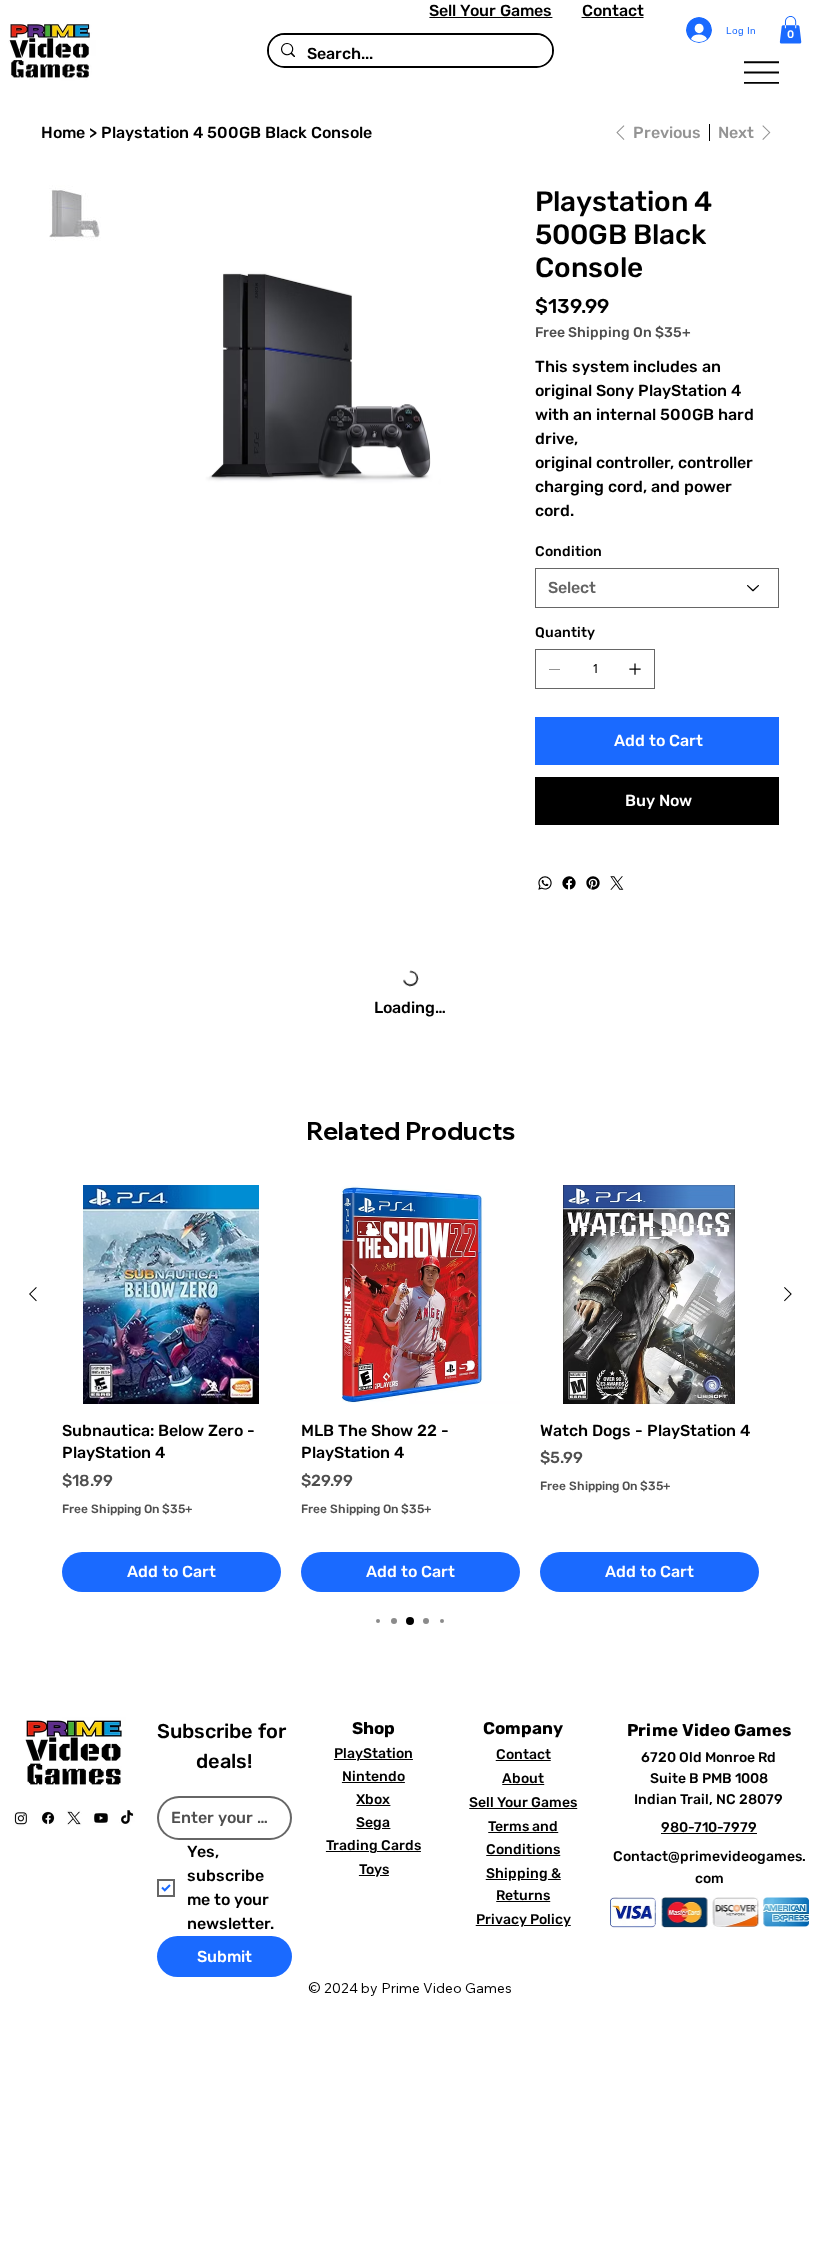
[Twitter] (617, 883)
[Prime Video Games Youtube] (101, 1818)
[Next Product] (788, 1294)
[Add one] (635, 669)
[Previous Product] (33, 1294)
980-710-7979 (709, 1827)
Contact (613, 10)
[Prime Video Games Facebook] (48, 1818)
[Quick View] (171, 1294)
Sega (373, 1822)
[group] (410, 1388)
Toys (374, 1869)
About (523, 1778)
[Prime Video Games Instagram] (21, 1818)
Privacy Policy (523, 1919)
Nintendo (373, 1776)
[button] (790, 29)
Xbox (373, 1799)
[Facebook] (569, 883)
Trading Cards (373, 1845)
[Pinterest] (593, 883)
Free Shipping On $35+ (127, 1509)
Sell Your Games (490, 10)
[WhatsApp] (545, 883)
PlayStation (373, 1753)
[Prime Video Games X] (74, 1818)
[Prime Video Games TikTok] (127, 1818)
